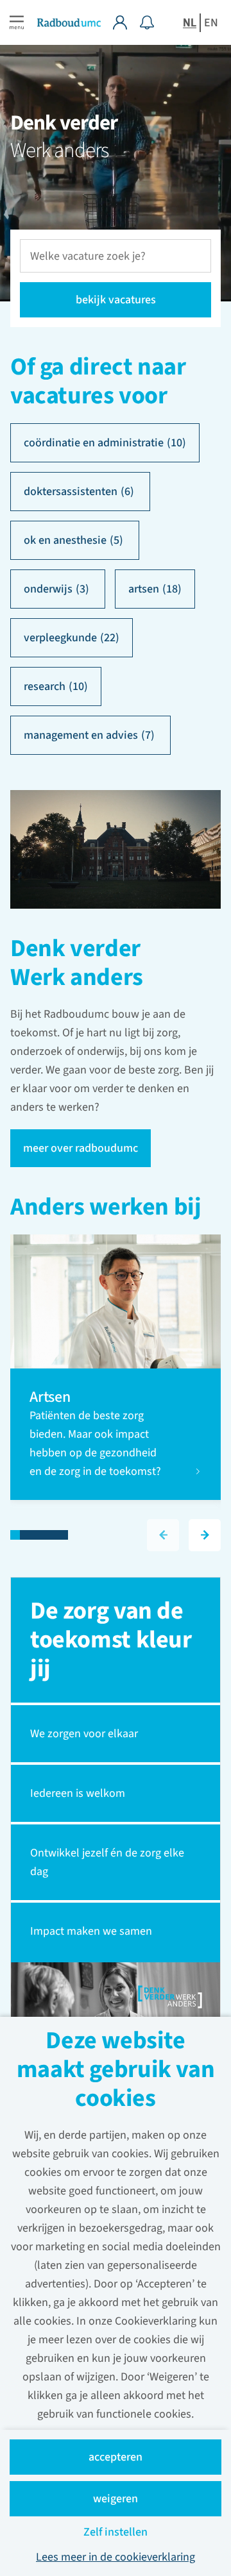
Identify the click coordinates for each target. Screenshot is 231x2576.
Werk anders (59, 150)
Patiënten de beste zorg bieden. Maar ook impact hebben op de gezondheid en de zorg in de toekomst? (97, 1444)
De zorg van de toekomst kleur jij (111, 1640)
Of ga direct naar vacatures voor (98, 382)
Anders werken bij (106, 1208)
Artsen (51, 1397)
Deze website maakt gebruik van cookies (116, 2071)
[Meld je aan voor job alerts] (147, 22)
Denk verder (64, 123)
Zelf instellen (116, 2532)
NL (190, 23)
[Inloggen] (126, 22)
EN (211, 23)
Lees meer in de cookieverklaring (116, 2557)
